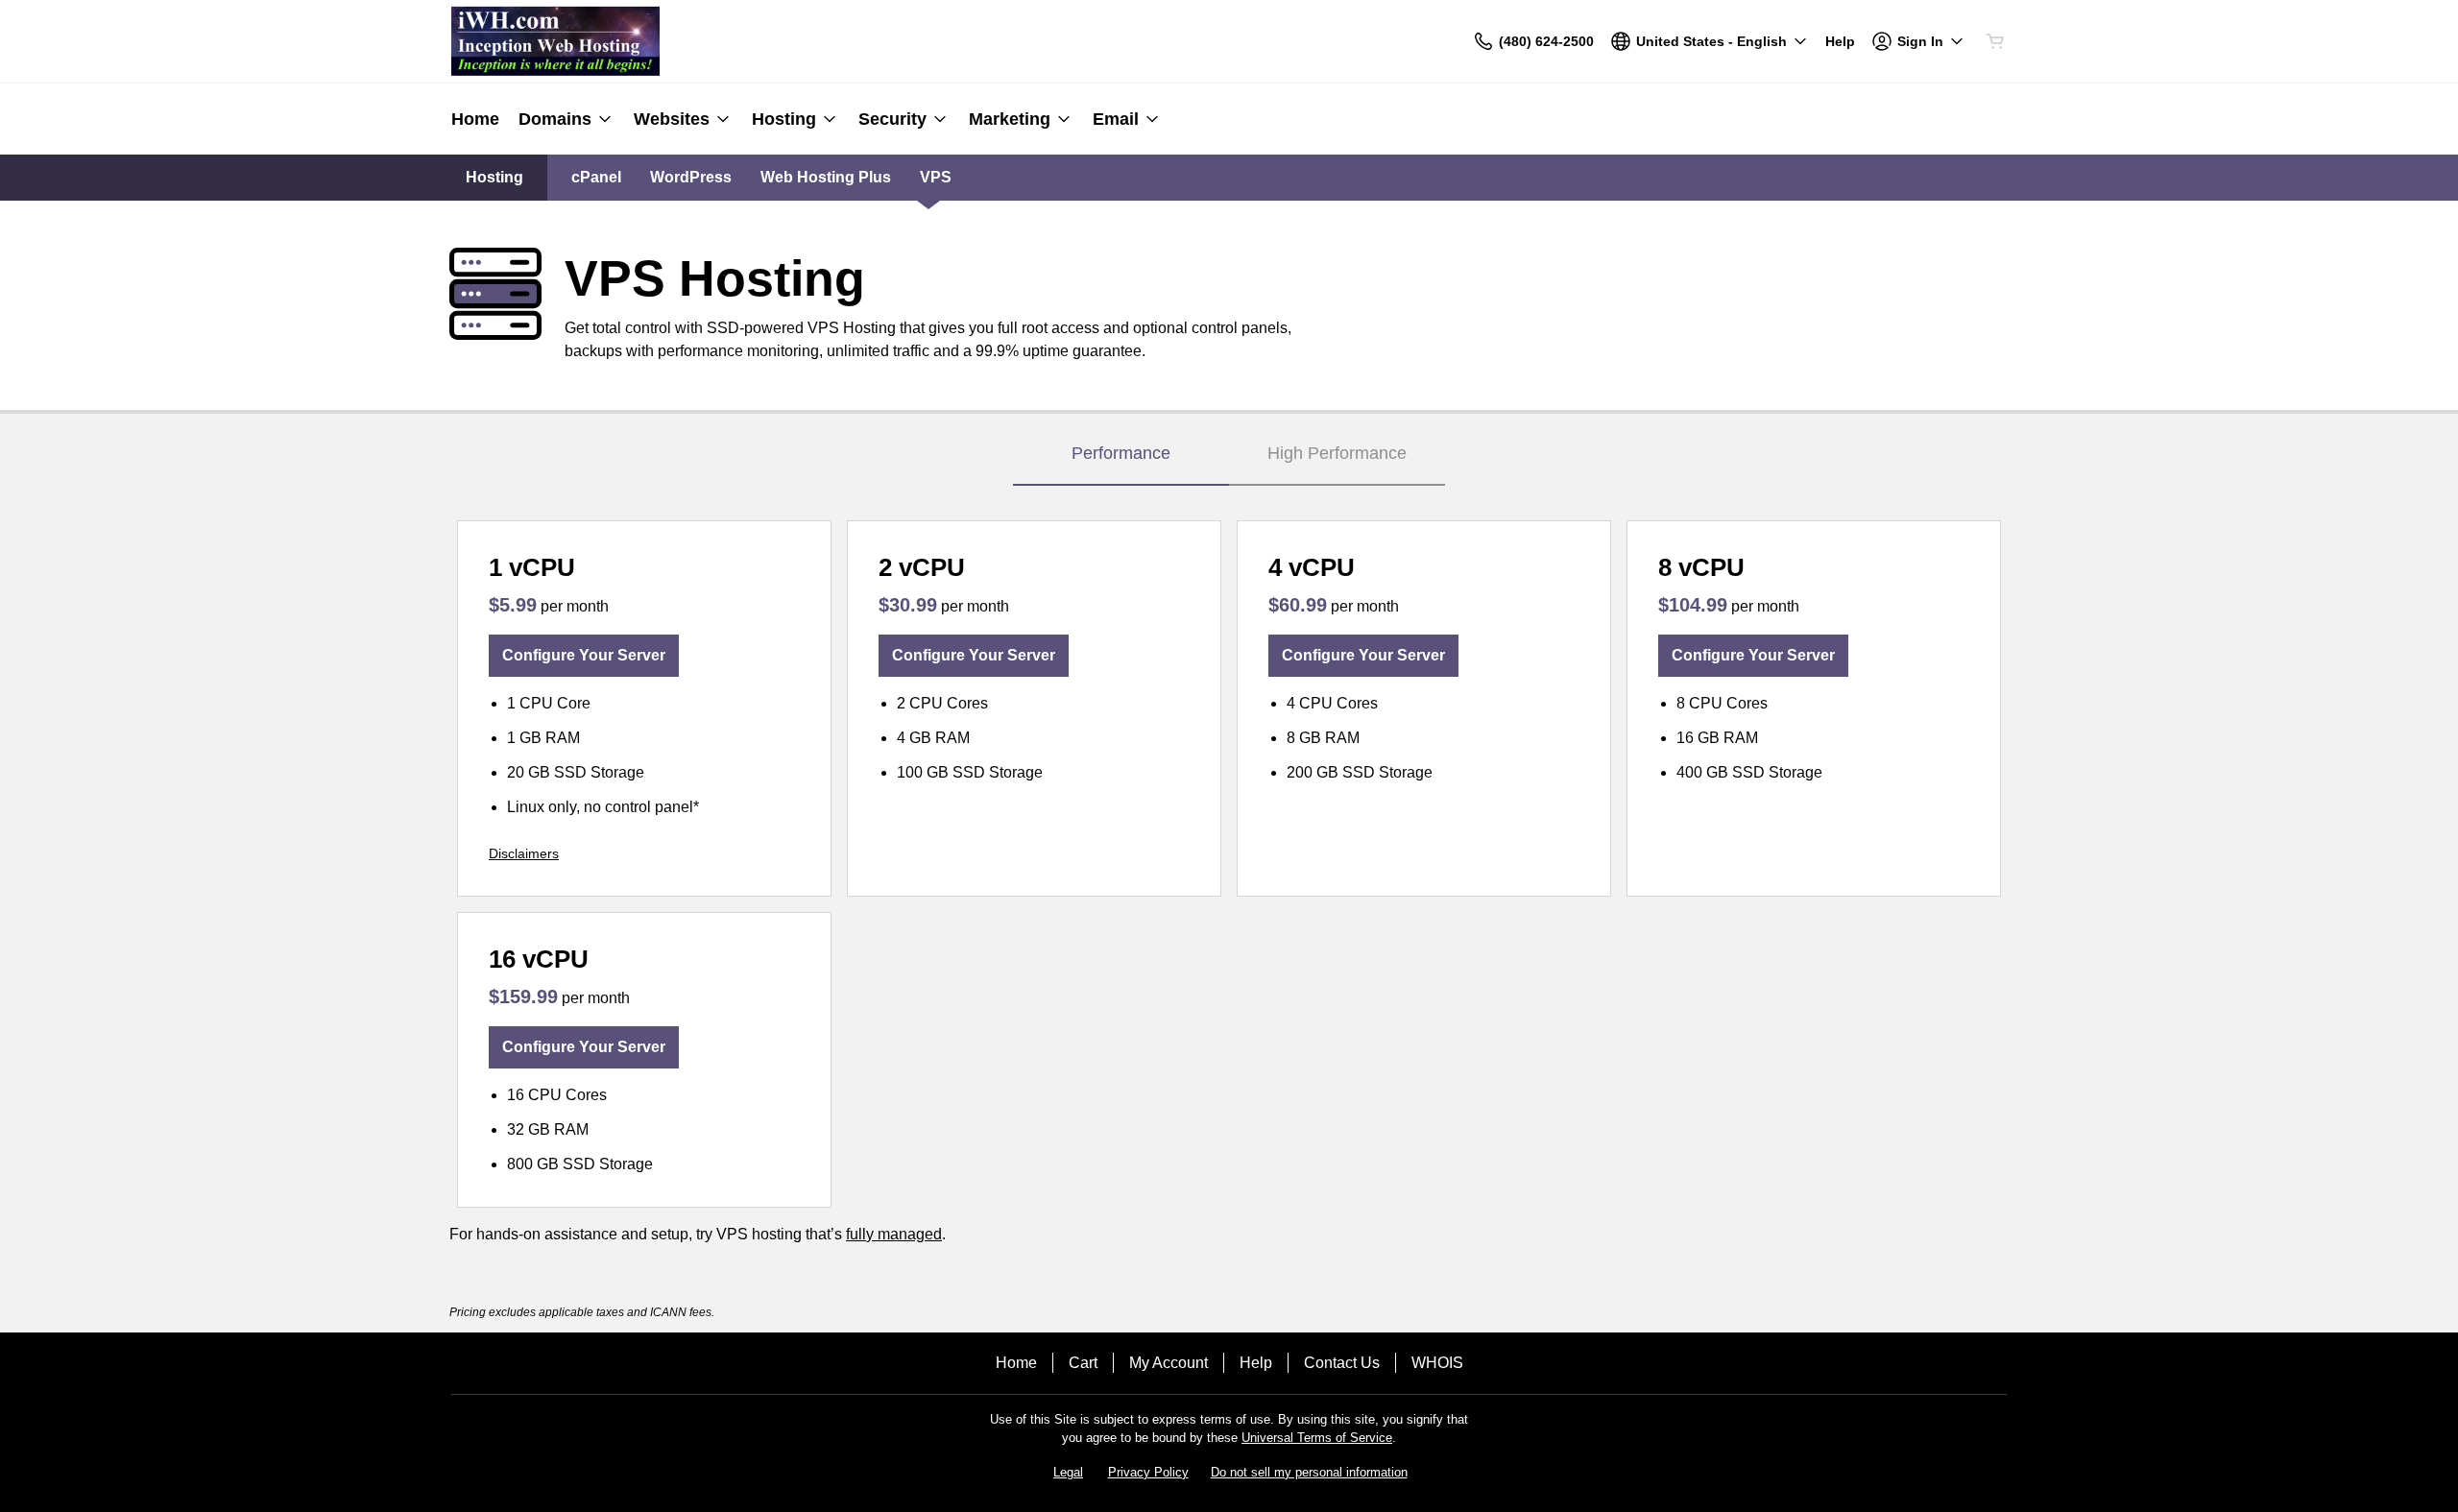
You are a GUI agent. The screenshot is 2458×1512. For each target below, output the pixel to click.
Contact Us (1342, 1363)
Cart (1083, 1363)
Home (1016, 1363)
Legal (1068, 1472)
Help (1256, 1363)
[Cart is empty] (1995, 41)
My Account (1169, 1363)
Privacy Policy (1148, 1472)
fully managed (894, 1234)
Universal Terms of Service (1317, 1438)
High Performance (1337, 453)
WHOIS (1437, 1363)
